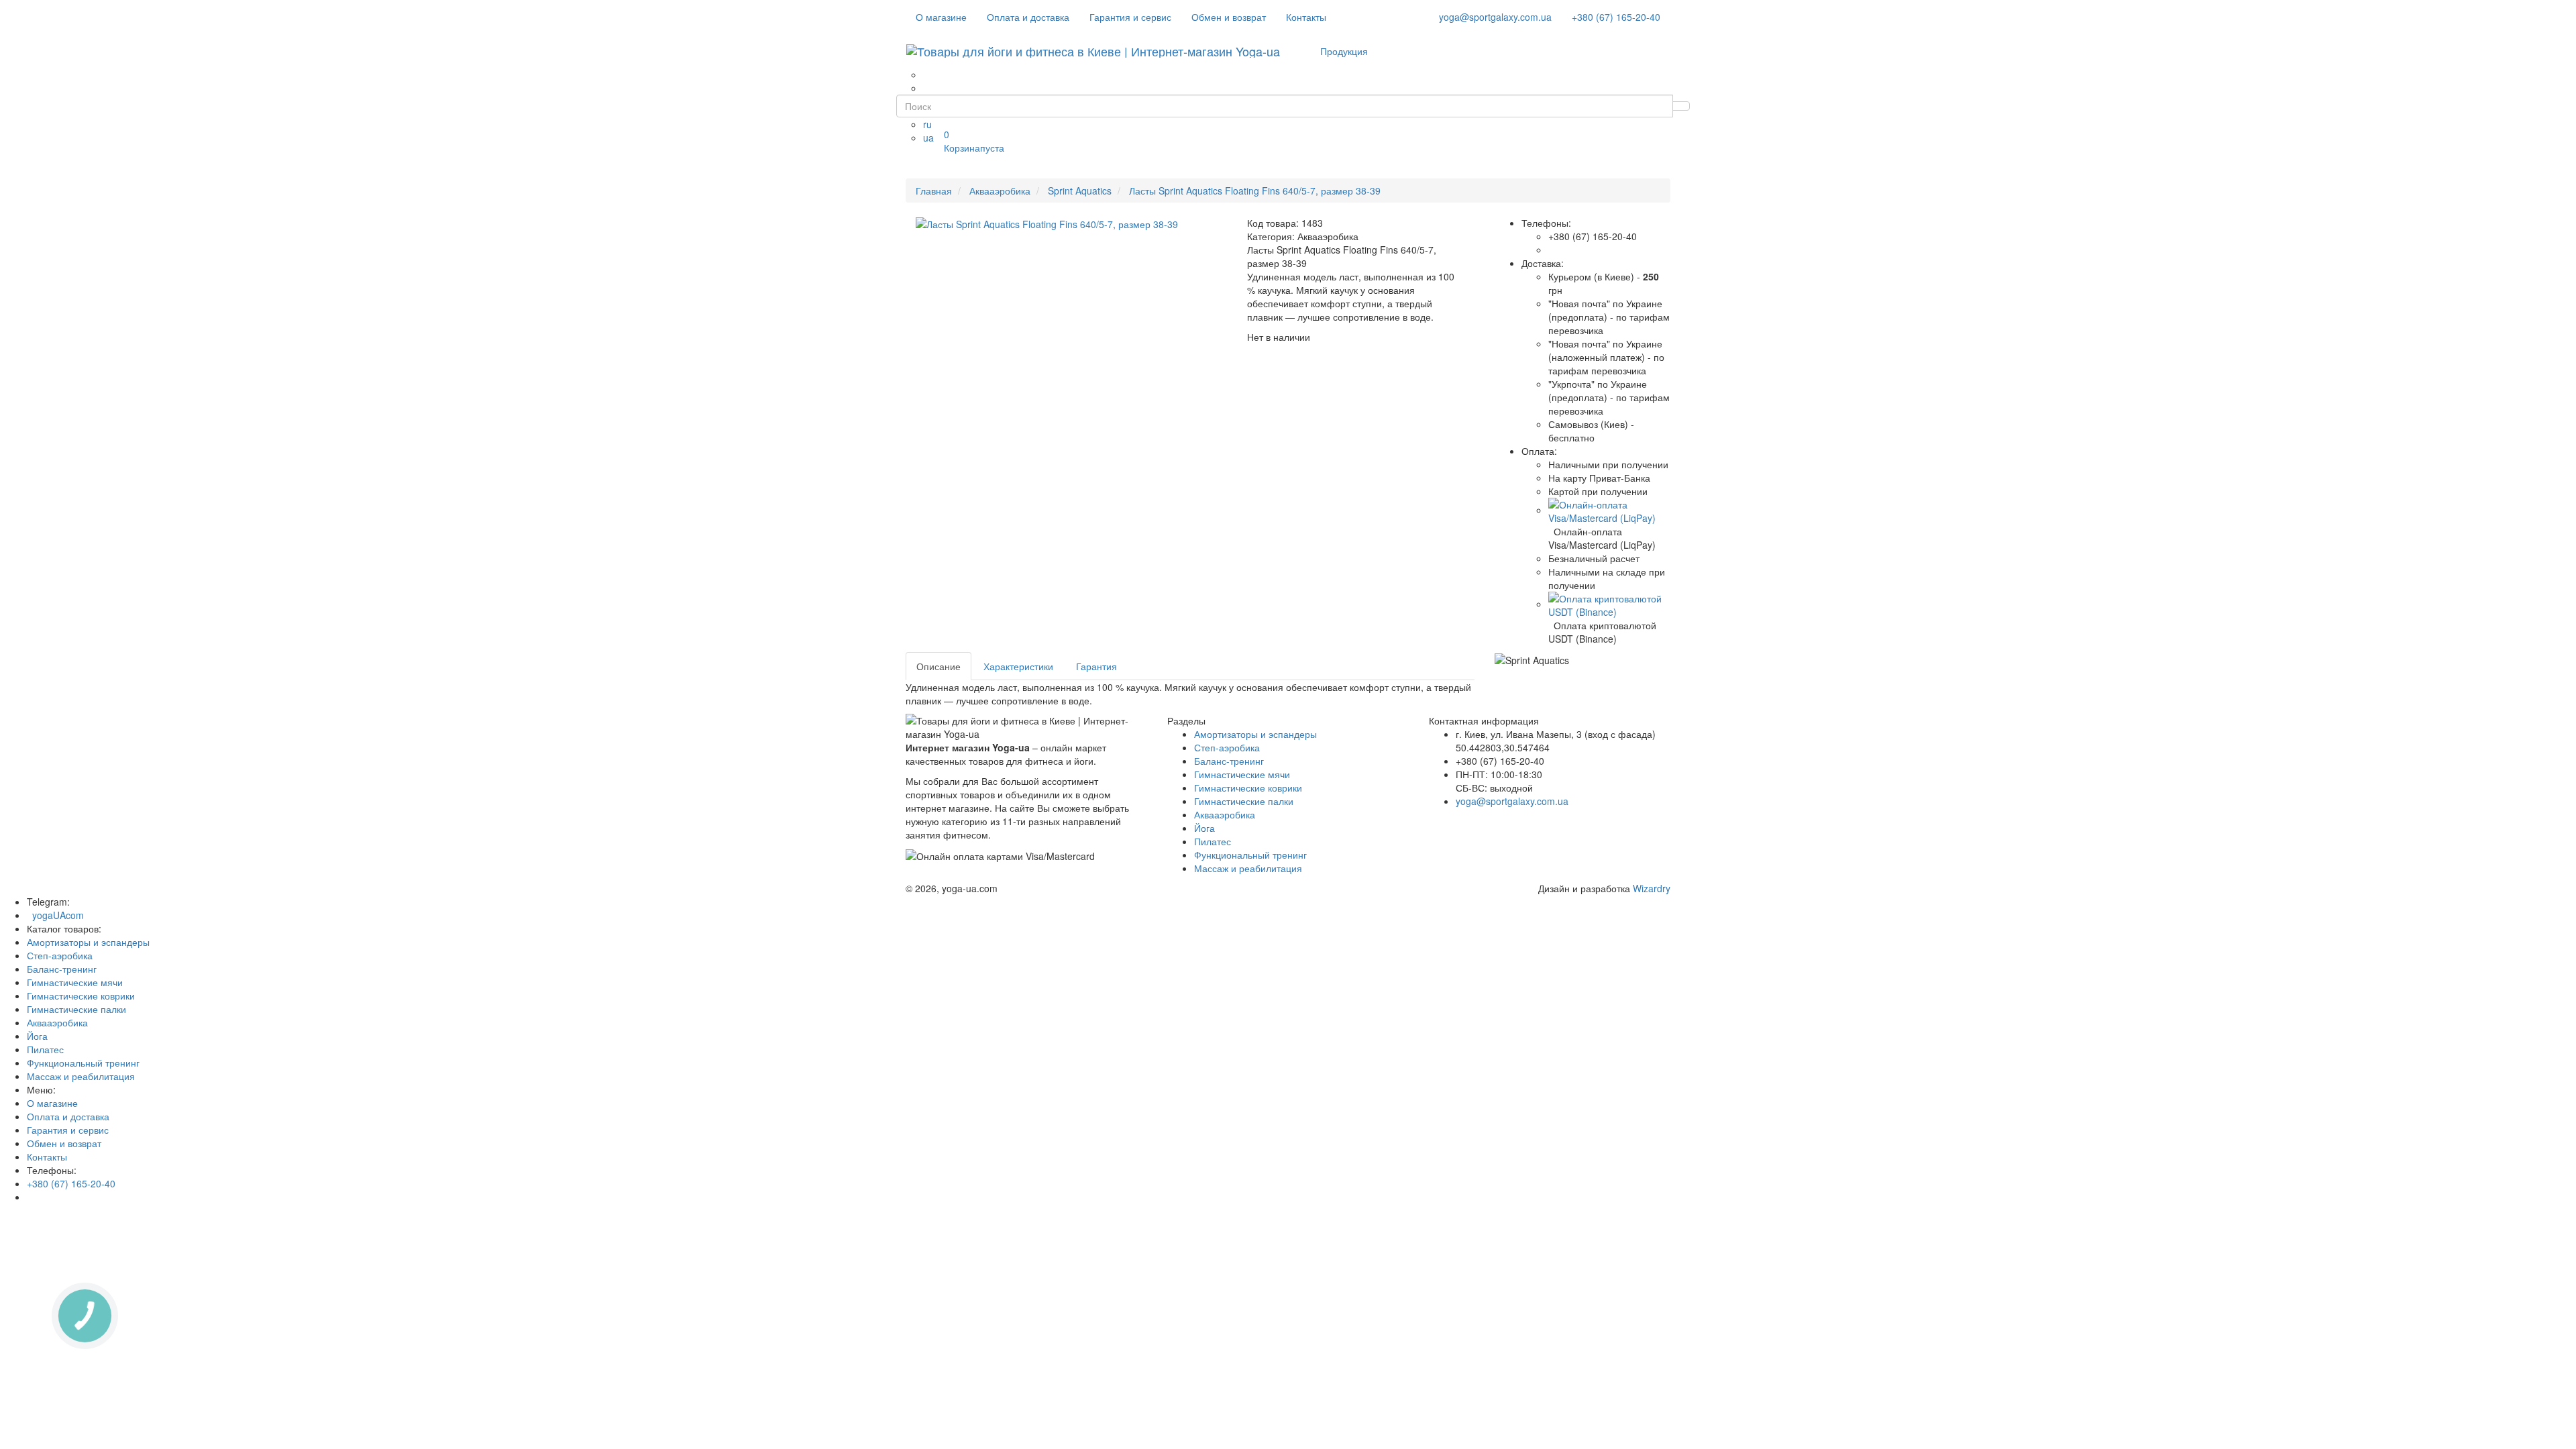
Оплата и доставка (1028, 17)
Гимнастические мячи (1242, 774)
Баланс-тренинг (1229, 761)
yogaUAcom (55, 915)
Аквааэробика (1225, 814)
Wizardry (1652, 888)
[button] (1610, 510)
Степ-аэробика (1227, 747)
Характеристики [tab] (1018, 666)
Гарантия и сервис (1130, 17)
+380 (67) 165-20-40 (1616, 17)
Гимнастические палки (1244, 801)
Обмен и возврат (1229, 17)
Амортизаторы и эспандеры (1255, 734)
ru (927, 124)
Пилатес (1213, 841)
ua (928, 138)
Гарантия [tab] (1096, 666)
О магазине (941, 17)
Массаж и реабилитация (1248, 868)
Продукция (1344, 51)
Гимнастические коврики (1248, 788)
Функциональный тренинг (1250, 855)
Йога (1204, 828)
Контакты (1306, 17)
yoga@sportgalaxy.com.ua (1495, 17)
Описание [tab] (938, 666)
